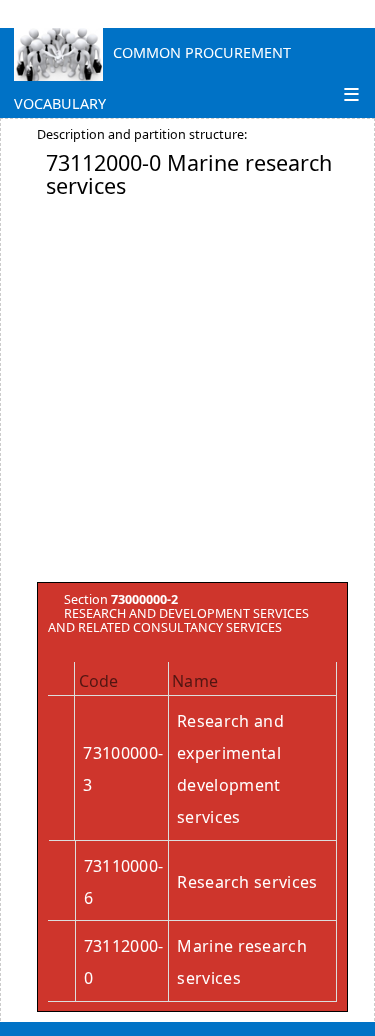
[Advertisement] (187, 394)
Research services (247, 882)
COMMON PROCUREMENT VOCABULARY (152, 58)
